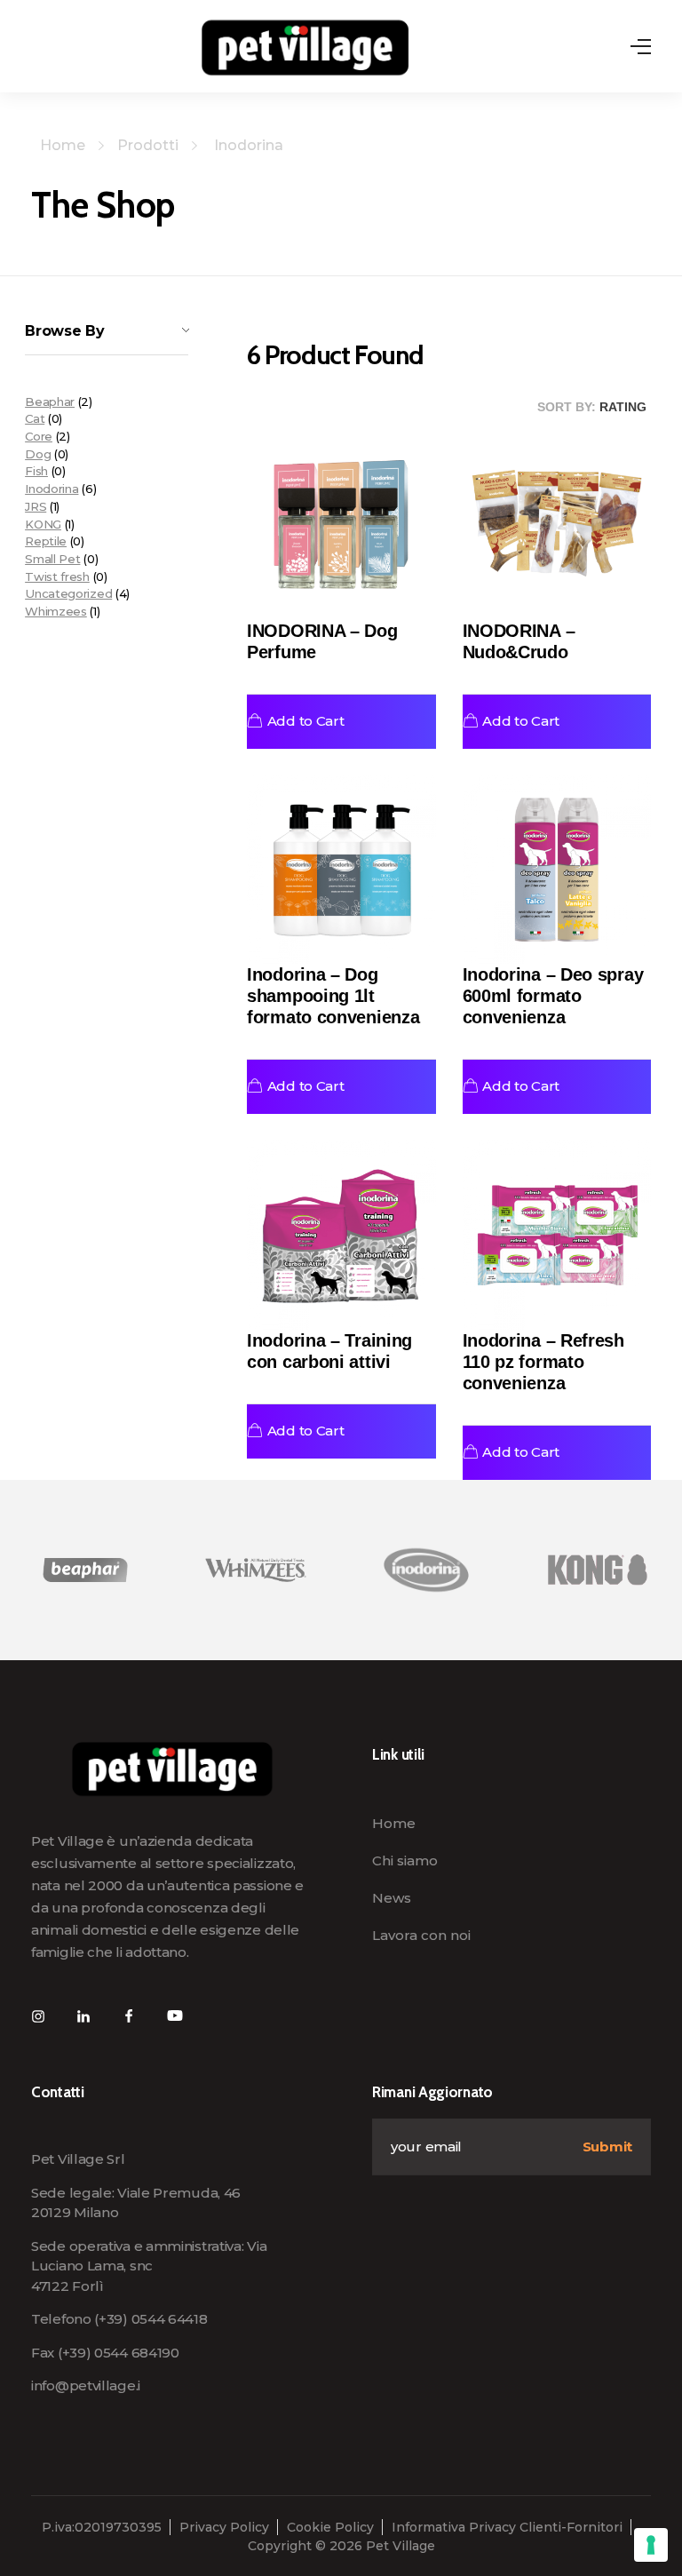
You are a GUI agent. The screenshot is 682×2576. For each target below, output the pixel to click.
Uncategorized (68, 593)
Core (39, 436)
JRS (36, 506)
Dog (38, 454)
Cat (35, 418)
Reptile (46, 541)
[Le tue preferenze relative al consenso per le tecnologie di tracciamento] (651, 2545)
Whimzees (56, 611)
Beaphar (50, 402)
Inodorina (52, 489)
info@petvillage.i (86, 2385)
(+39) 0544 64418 (151, 2319)
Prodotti (148, 145)
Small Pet (52, 559)
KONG (43, 524)
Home (63, 145)
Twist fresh (57, 576)
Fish (36, 471)
